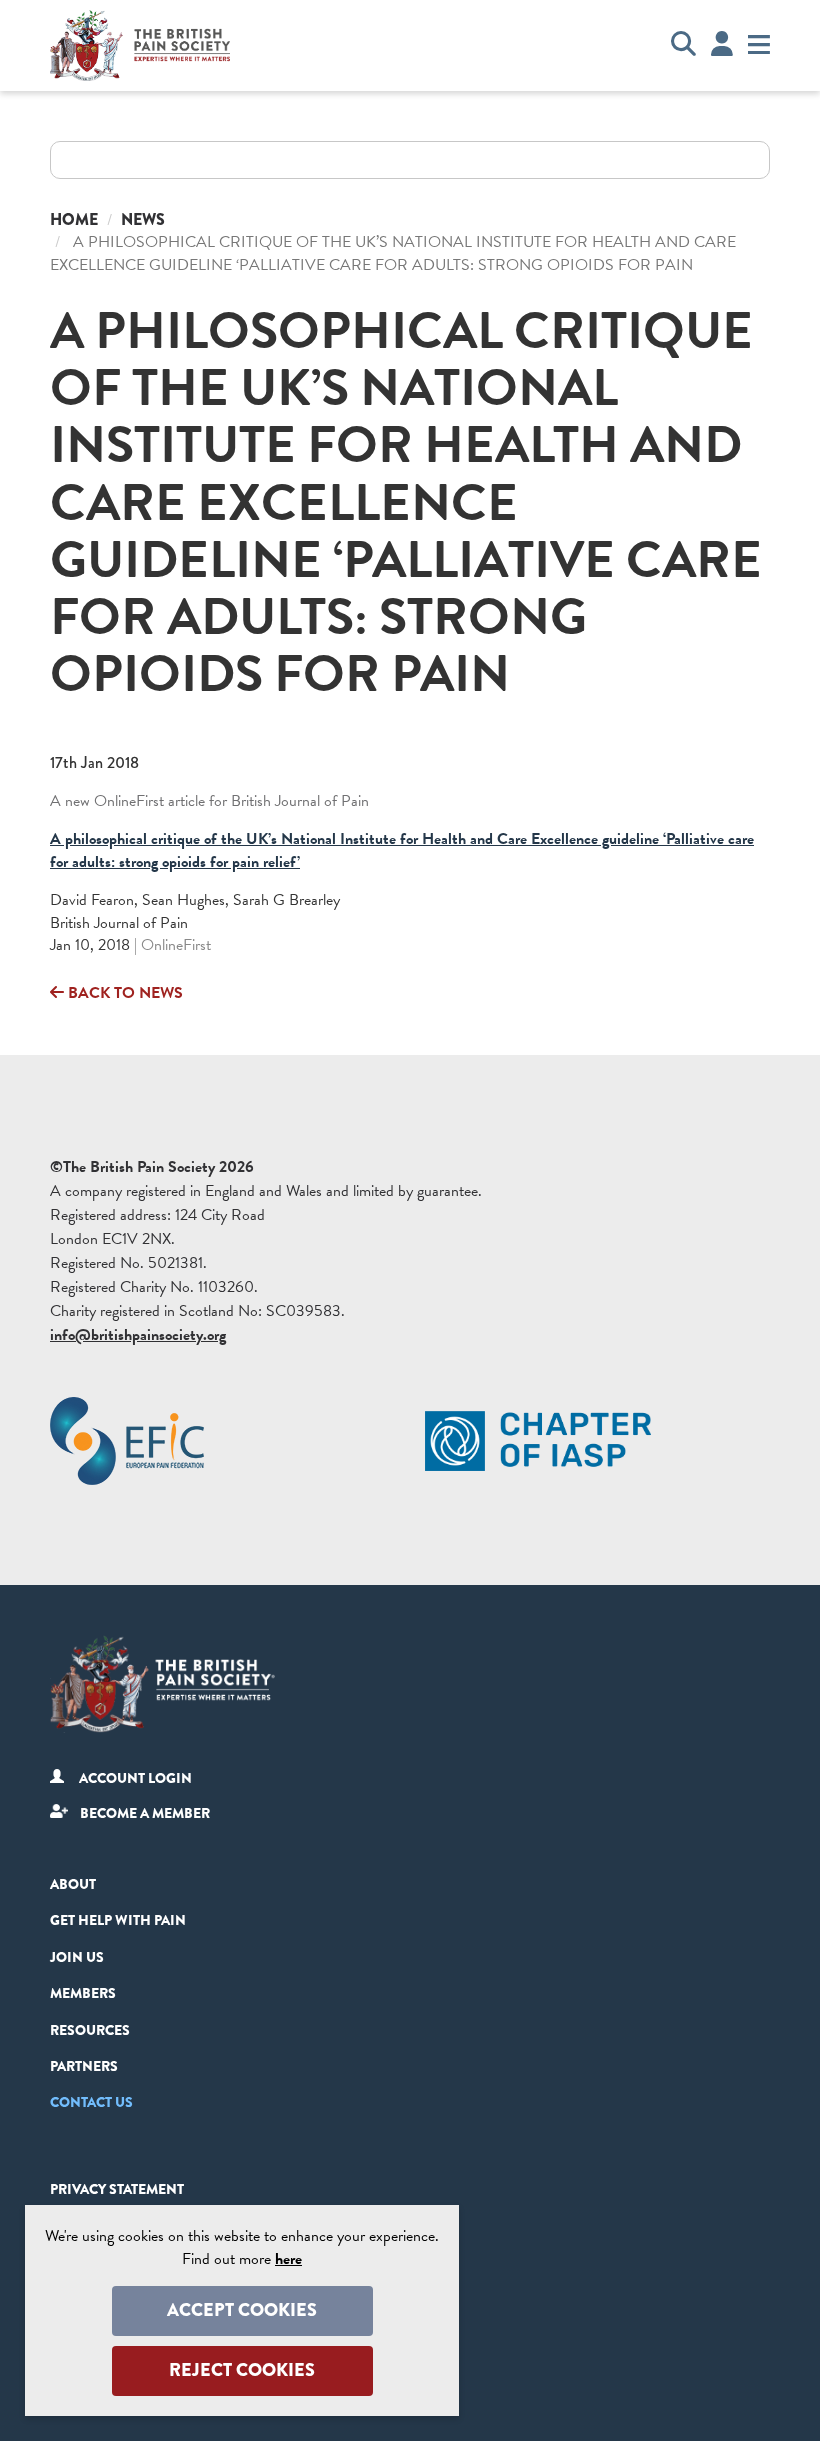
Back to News (123, 993)
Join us (77, 1957)
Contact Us (91, 2102)
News (143, 219)
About (73, 1884)
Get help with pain (118, 1920)
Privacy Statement (117, 2189)
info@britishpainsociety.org (138, 1335)
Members (83, 1993)
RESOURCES (90, 2030)
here (288, 2259)
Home (74, 219)
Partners (84, 2066)
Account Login (135, 1778)
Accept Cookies (242, 2310)
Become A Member (145, 1813)
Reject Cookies (242, 2370)
